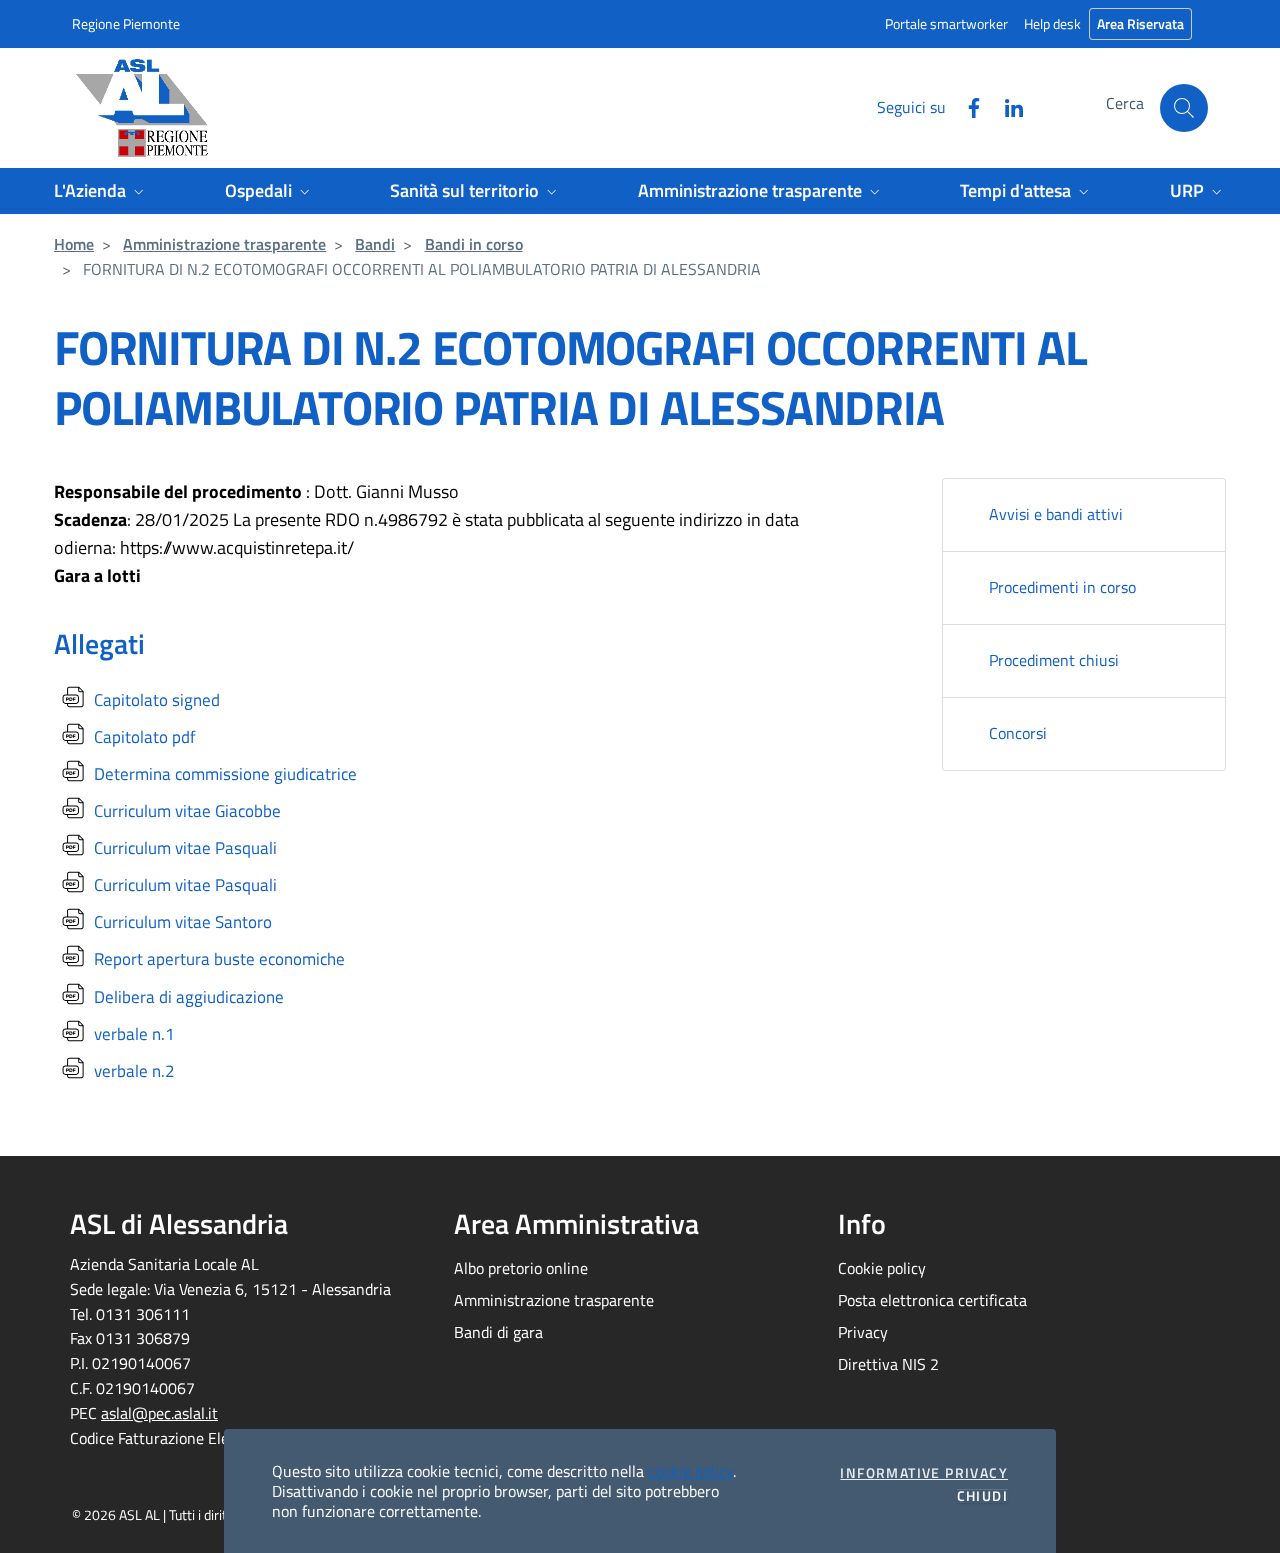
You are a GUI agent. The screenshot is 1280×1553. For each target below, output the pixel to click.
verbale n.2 (132, 1071)
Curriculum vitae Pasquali (183, 848)
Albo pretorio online (521, 1268)
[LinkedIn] (1006, 106)
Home (74, 244)
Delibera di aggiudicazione (187, 997)
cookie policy (690, 1471)
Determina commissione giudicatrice (223, 774)
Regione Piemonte (126, 23)
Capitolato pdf (143, 737)
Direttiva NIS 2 (888, 1364)
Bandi (375, 244)
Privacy (863, 1332)
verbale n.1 (132, 1034)
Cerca (1125, 103)
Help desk (1052, 23)
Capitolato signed (155, 700)
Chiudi (982, 1496)
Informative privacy (924, 1473)
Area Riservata (1140, 23)
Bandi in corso (474, 244)
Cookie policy (882, 1268)
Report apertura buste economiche (217, 959)
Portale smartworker (946, 23)
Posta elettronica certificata (932, 1300)
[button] (1184, 108)
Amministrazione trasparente (224, 244)
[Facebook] (966, 106)
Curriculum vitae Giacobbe (185, 811)
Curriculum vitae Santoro (181, 922)
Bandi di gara (498, 1332)
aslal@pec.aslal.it (159, 1413)
